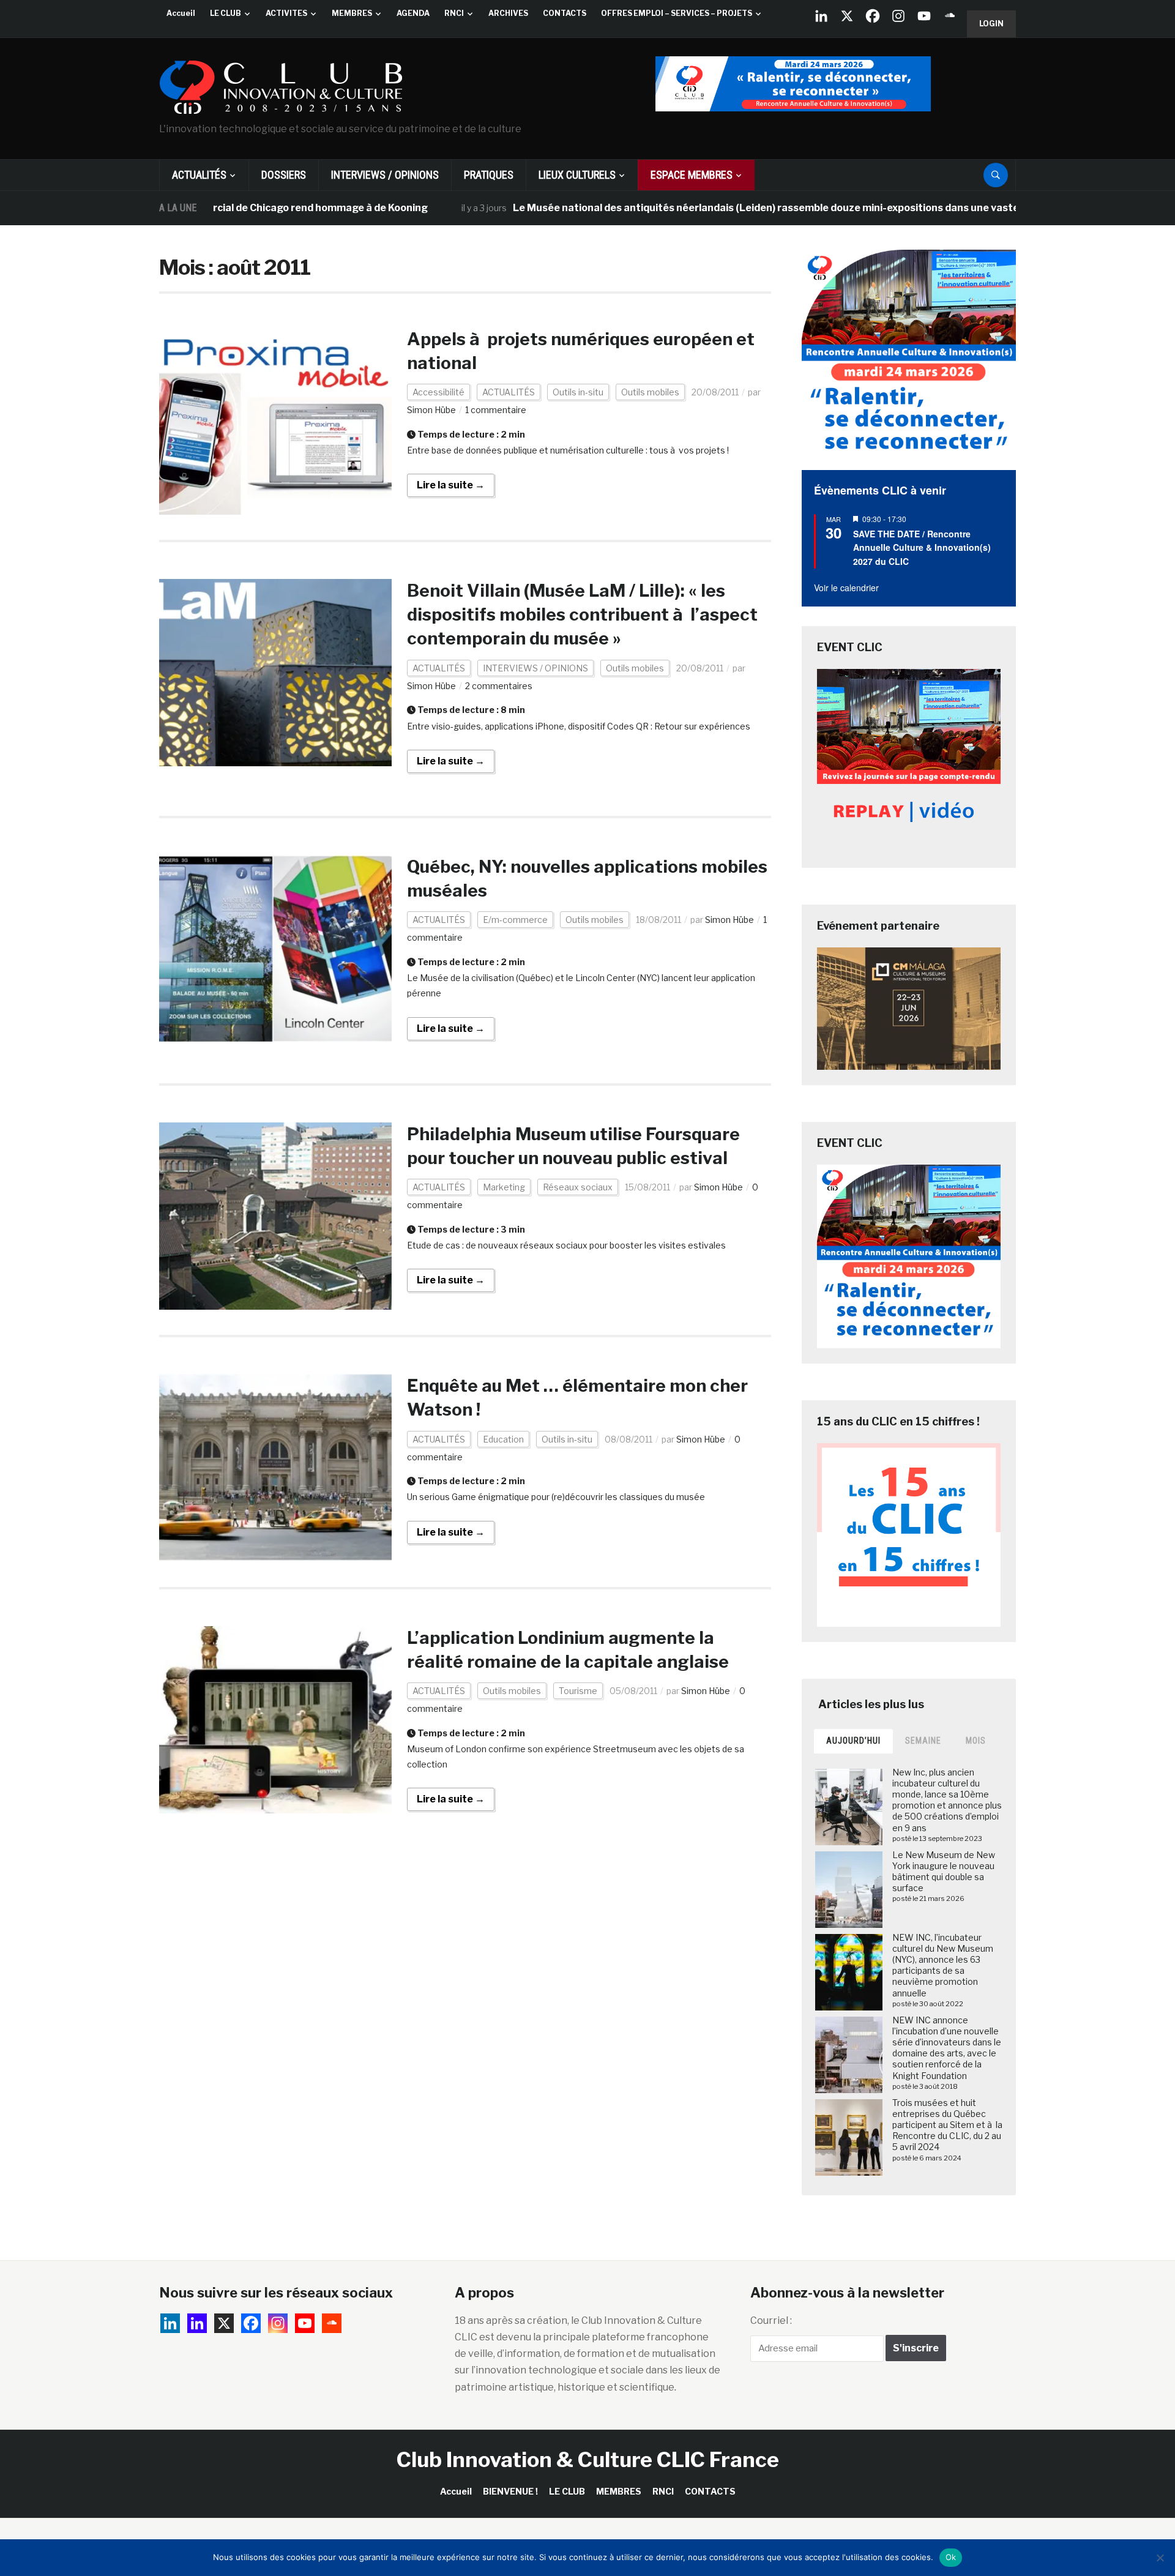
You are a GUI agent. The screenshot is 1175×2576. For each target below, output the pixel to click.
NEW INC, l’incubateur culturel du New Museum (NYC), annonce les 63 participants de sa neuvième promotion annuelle (943, 1965)
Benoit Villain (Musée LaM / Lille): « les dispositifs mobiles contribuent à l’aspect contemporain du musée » (582, 614)
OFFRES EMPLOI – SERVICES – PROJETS (677, 13)
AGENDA (413, 13)
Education (503, 1439)
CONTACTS (565, 13)
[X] (847, 16)
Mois (976, 1741)
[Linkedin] (197, 2323)
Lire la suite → (451, 485)
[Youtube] (924, 16)
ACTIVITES (286, 13)
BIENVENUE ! (510, 2491)
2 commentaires (499, 686)
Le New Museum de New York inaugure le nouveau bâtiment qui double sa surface (944, 1872)
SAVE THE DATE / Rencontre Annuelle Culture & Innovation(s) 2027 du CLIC (922, 547)
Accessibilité (438, 392)
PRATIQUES (489, 175)
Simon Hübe (431, 410)
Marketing (504, 1187)
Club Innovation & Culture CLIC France (588, 2459)
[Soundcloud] (950, 16)
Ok (951, 2557)
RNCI (454, 13)
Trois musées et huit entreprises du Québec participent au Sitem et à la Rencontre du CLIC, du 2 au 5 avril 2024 (947, 2125)
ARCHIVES (508, 13)
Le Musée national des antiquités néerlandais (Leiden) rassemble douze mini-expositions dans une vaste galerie (707, 208)
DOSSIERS (284, 175)
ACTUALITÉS (199, 175)
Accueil (181, 13)
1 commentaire (496, 410)
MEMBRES (352, 13)
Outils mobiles (650, 392)
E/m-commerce (515, 920)
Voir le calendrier (846, 588)
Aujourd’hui (853, 1741)
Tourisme (578, 1691)
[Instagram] (898, 16)
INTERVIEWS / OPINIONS (385, 175)
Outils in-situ (578, 392)
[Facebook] (873, 16)
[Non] (1160, 2558)
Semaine (923, 1741)
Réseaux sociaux (578, 1187)
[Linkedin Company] (821, 16)
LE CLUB (226, 13)
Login (991, 24)
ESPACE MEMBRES (692, 175)
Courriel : (771, 2320)
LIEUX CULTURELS (577, 175)
